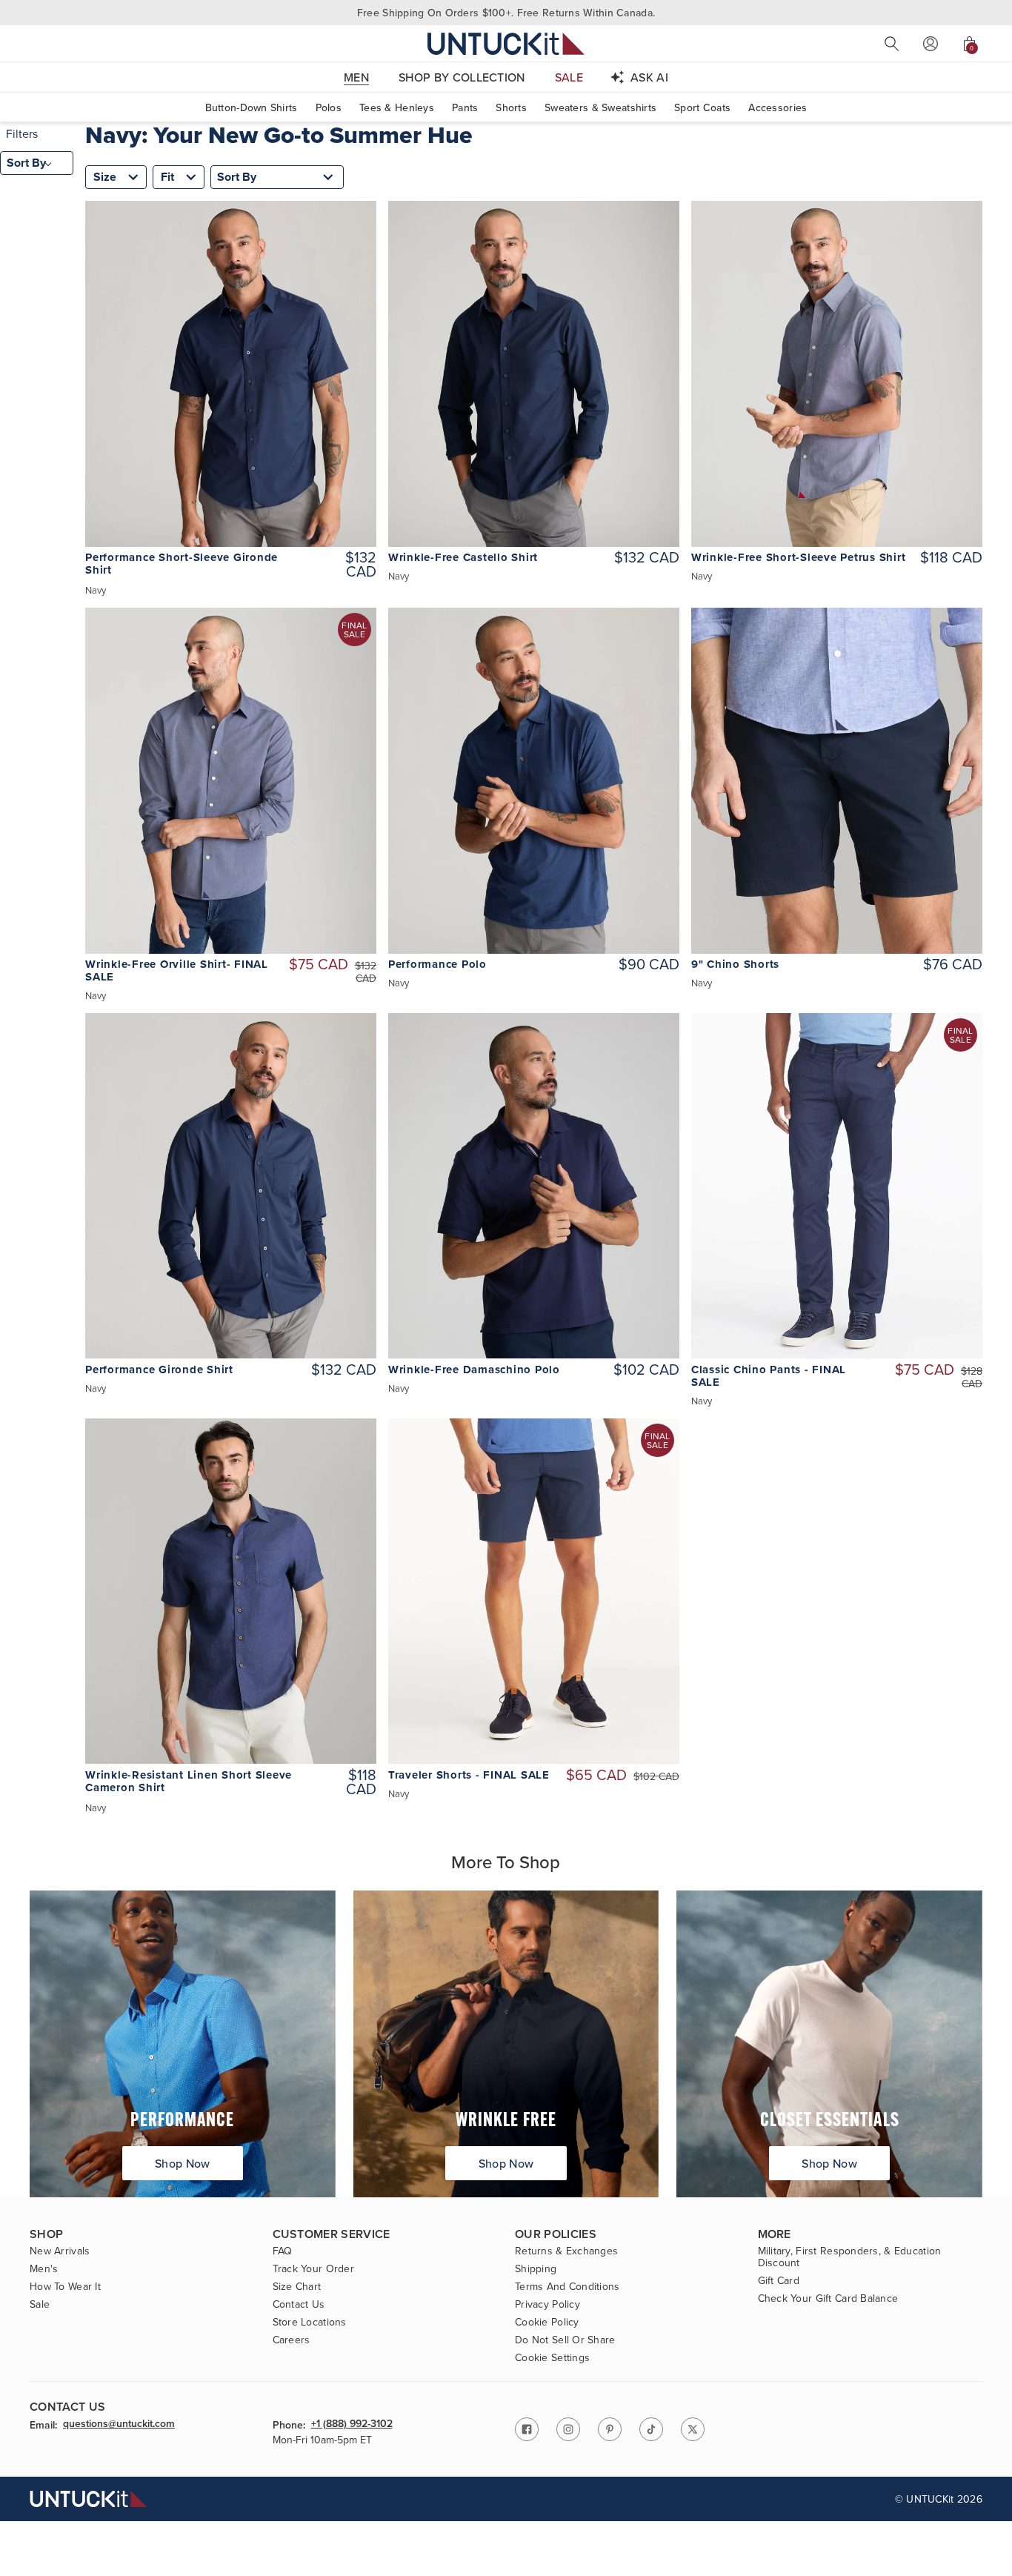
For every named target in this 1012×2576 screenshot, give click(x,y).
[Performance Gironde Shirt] (231, 1186)
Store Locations (310, 2322)
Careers (292, 2340)
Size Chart (297, 2286)
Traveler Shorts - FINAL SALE (469, 1775)
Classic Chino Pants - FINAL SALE (769, 1376)
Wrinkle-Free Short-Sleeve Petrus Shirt (799, 558)
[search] (892, 44)
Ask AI (649, 77)
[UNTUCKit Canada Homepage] (506, 43)
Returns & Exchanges (566, 2251)
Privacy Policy (547, 2304)
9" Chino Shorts (735, 965)
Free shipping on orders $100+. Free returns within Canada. (506, 13)
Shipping (536, 2268)
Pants (465, 107)
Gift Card (779, 2280)
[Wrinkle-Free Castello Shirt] (534, 374)
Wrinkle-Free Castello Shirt (463, 558)
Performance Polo (437, 965)
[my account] (931, 44)
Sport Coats (702, 107)
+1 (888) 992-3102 (352, 2424)
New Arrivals (60, 2251)
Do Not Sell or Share (565, 2340)
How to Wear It (65, 2286)
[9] (837, 781)
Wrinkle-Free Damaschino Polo (474, 1370)
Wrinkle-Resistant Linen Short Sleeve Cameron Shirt (189, 1782)
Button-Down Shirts (252, 107)
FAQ (283, 2251)
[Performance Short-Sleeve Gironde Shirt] (231, 374)
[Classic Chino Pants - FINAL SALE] (837, 1186)
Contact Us (299, 2304)
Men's (44, 2268)
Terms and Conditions (567, 2286)
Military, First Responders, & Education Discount (850, 2257)
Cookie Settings (552, 2357)
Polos (329, 107)
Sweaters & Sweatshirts (600, 107)
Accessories (778, 107)
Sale (40, 2304)
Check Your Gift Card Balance (828, 2298)
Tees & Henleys (397, 107)
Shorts (511, 107)
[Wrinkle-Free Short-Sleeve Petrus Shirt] (837, 374)
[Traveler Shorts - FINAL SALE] (534, 1591)
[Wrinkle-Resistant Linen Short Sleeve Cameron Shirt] (231, 1591)
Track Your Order (313, 2268)
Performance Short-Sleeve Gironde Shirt (182, 564)
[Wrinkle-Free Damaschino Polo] (534, 1186)
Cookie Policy (547, 2322)
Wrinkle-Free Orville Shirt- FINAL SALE (177, 971)
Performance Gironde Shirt (159, 1370)
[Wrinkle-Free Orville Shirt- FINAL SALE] (231, 781)
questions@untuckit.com (119, 2424)
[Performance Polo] (534, 781)
